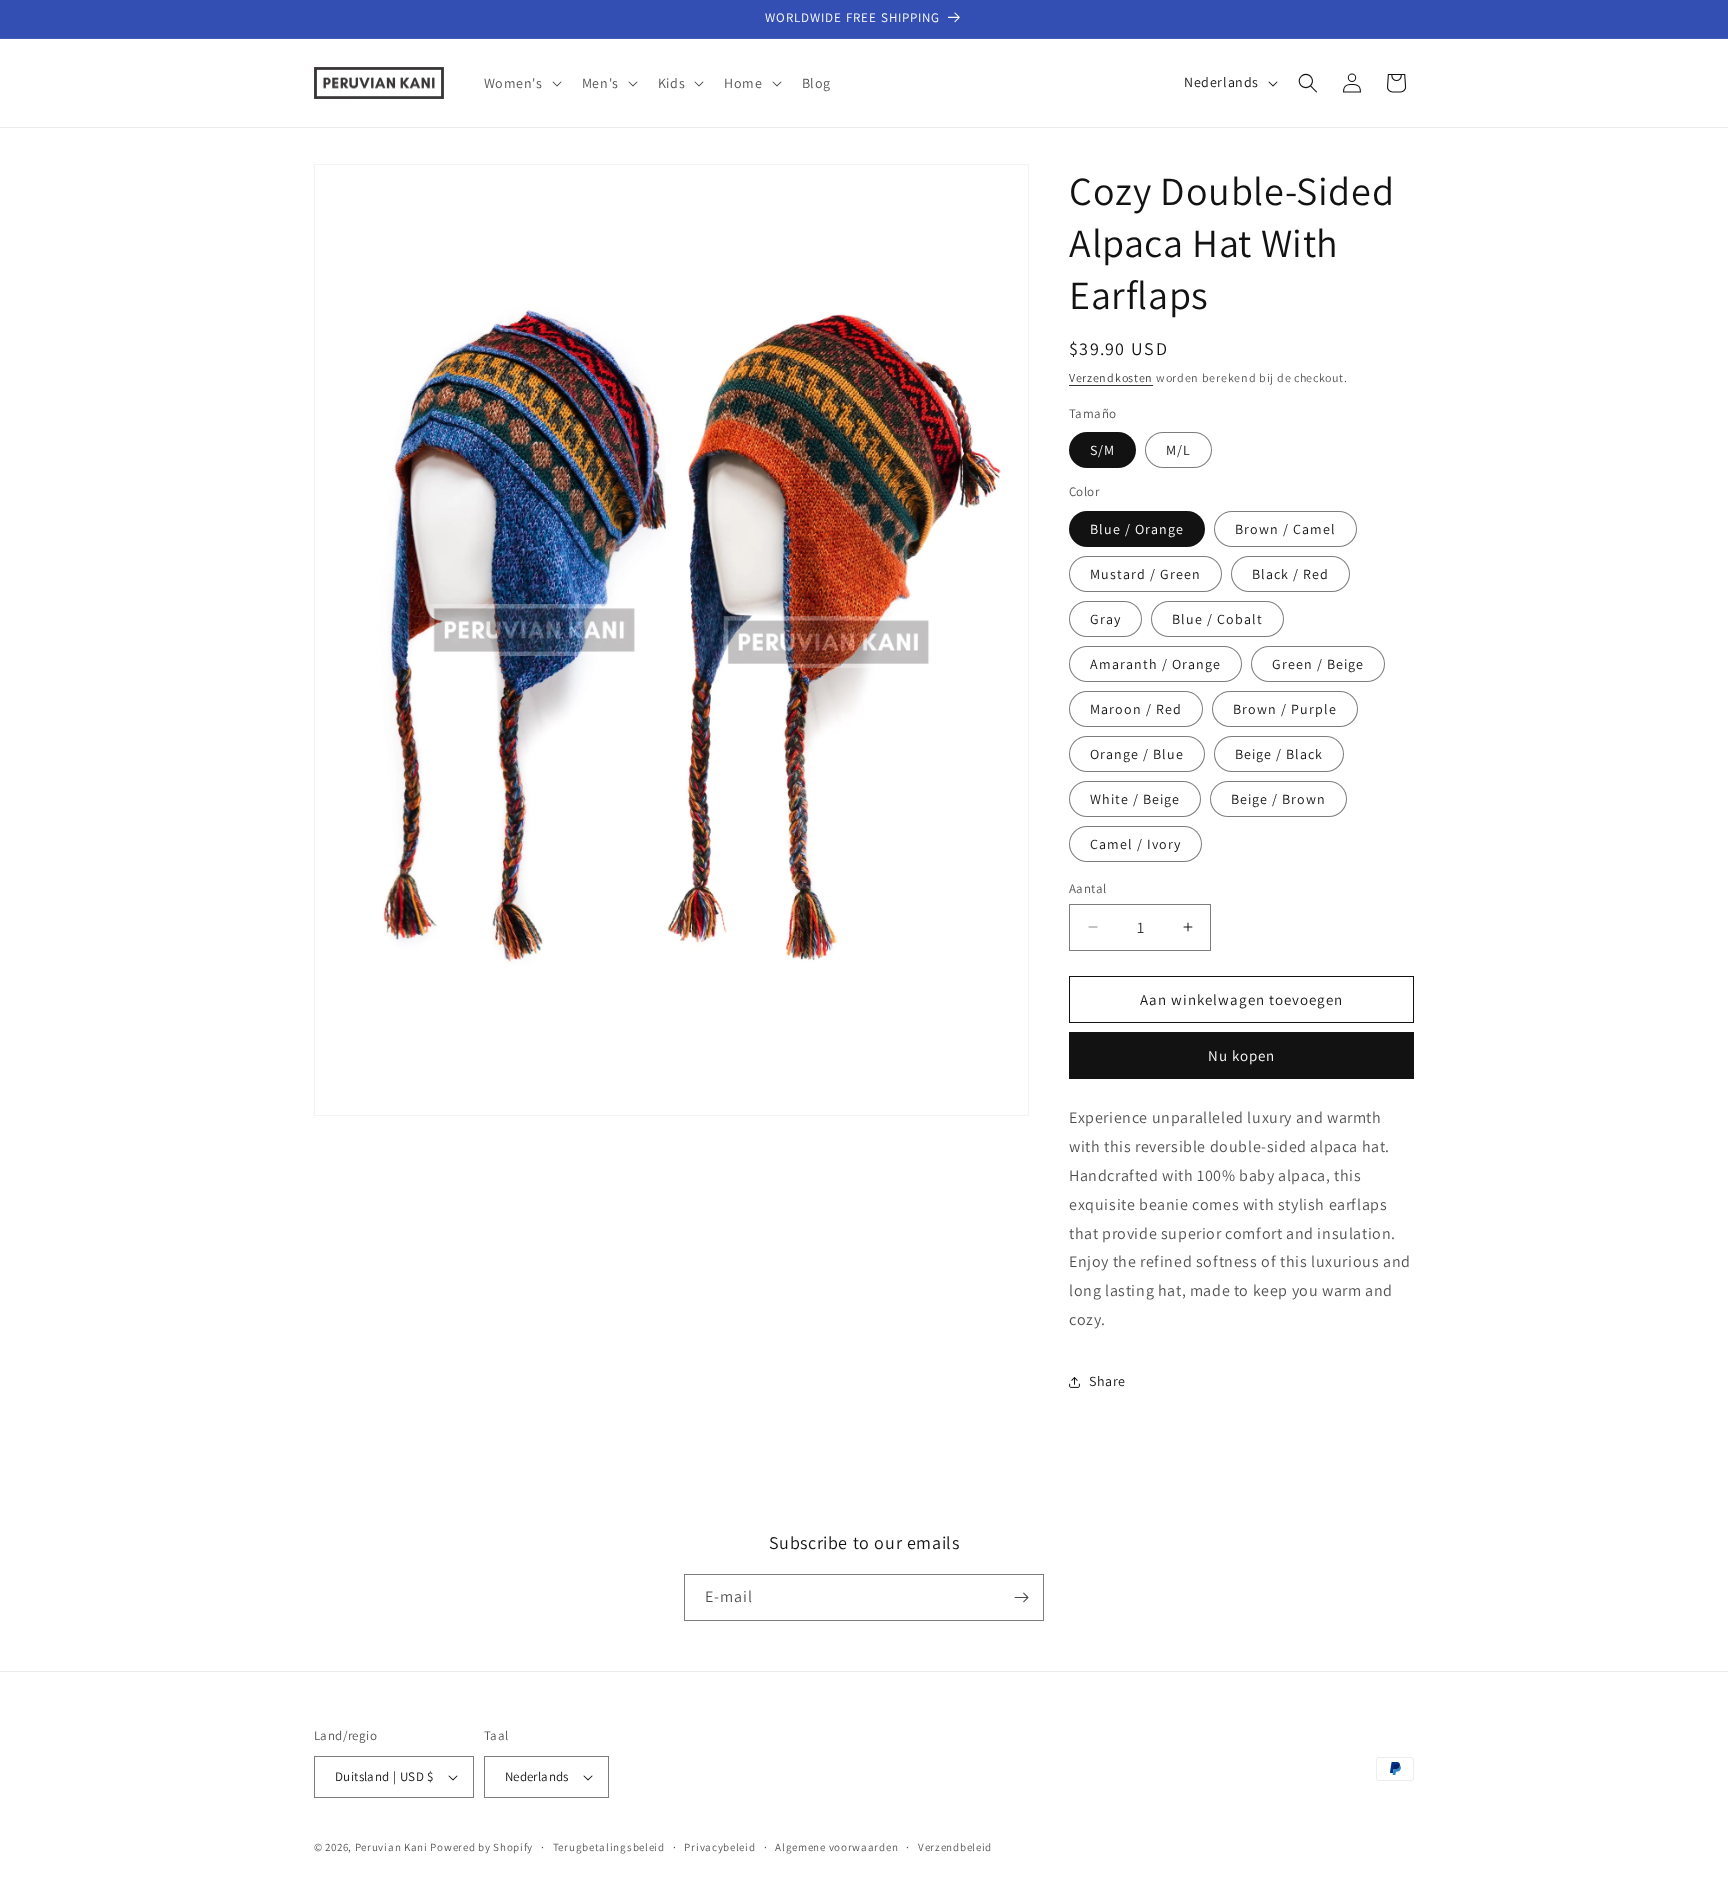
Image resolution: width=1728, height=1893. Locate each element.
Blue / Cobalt (1217, 618)
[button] (521, 83)
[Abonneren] (1021, 1597)
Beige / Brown (1278, 798)
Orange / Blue (1137, 753)
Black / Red (1290, 573)
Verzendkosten (1111, 377)
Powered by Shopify (481, 1847)
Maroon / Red (1136, 708)
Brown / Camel (1285, 528)
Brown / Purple (1285, 708)
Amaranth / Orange (1155, 663)
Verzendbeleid (955, 1847)
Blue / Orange (1137, 528)
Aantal (1087, 887)
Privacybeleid (719, 1847)
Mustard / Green (1145, 573)
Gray (1105, 618)
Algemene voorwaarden (836, 1847)
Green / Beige (1318, 663)
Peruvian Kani (391, 1847)
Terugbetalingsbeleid (609, 1847)
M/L (1178, 449)
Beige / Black (1279, 753)
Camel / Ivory (1135, 843)
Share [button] (1107, 1381)
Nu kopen (1241, 1055)
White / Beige (1135, 798)
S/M (1102, 449)
